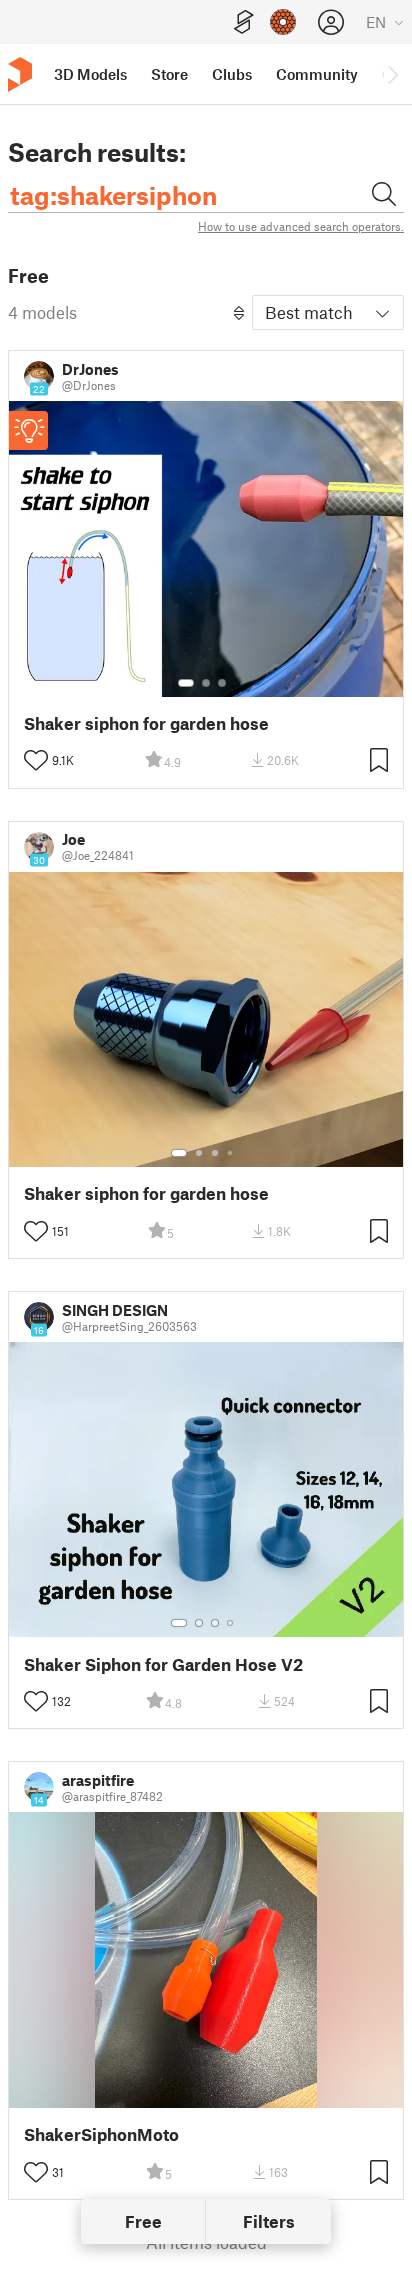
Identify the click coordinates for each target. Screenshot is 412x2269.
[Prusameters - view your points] (283, 22)
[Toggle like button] (36, 760)
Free (143, 2221)
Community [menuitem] (317, 74)
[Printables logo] (20, 74)
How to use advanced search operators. (301, 226)
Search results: (97, 152)
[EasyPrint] (244, 22)
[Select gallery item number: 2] (206, 683)
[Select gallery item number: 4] (231, 1153)
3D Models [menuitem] (90, 74)
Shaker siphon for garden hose (146, 723)
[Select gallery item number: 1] (186, 683)
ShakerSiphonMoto (101, 2134)
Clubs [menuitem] (232, 74)
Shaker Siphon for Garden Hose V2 (163, 1664)
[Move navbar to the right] (392, 74)
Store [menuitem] (169, 74)
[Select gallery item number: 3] (222, 683)
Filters (269, 2221)
